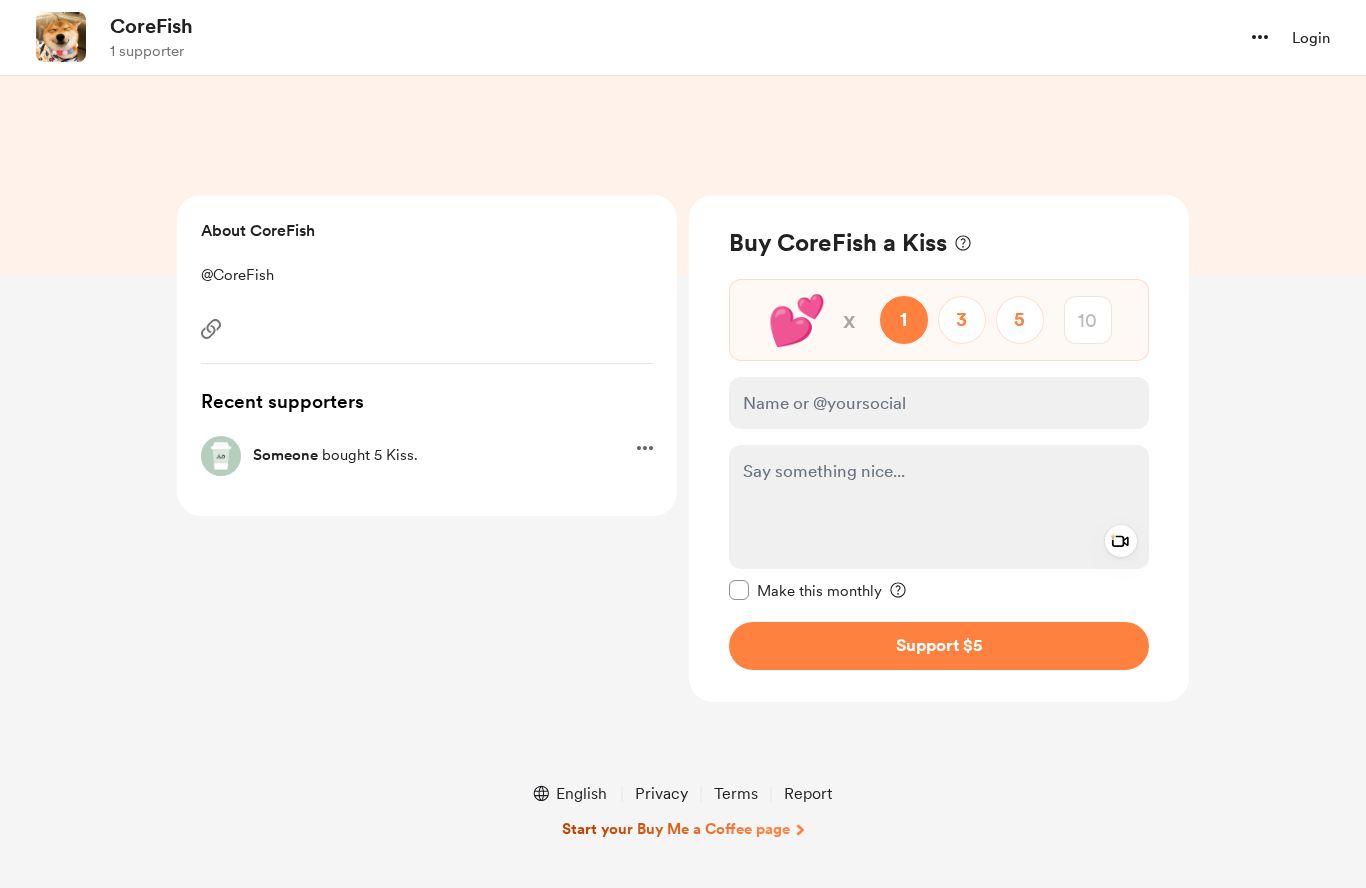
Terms (736, 793)
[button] (1260, 37)
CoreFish (151, 26)
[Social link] (211, 329)
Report (808, 793)
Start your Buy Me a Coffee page (676, 829)
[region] (939, 448)
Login (1311, 38)
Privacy (661, 793)
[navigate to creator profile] (61, 37)
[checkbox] (805, 590)
